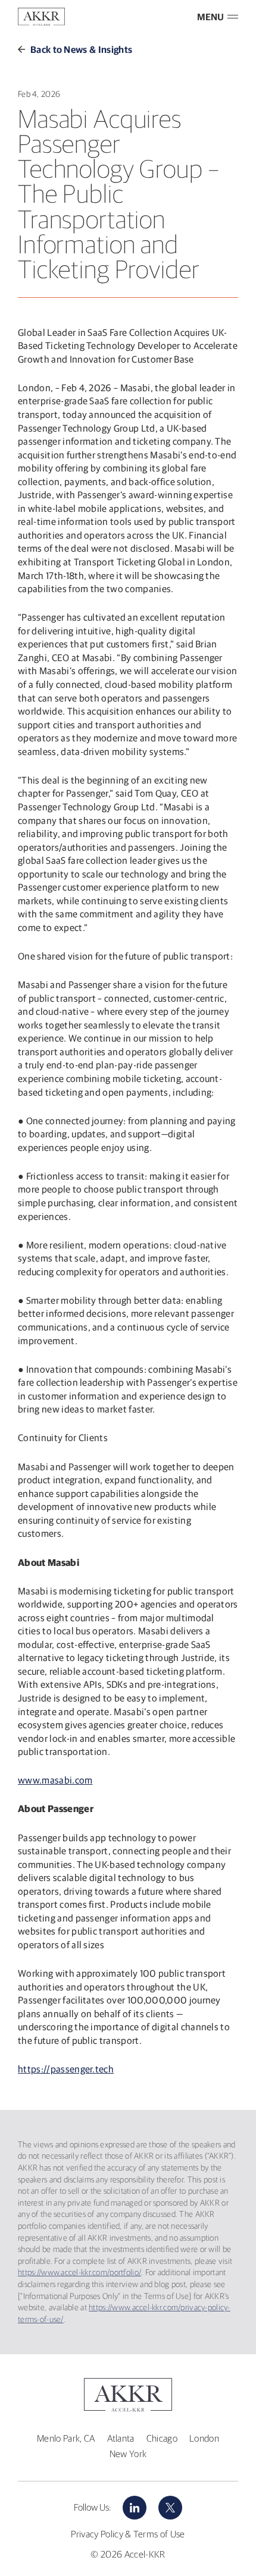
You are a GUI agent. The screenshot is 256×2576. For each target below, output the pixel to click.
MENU (210, 17)
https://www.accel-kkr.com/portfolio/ (79, 2272)
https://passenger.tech (66, 2069)
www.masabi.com (55, 1780)
